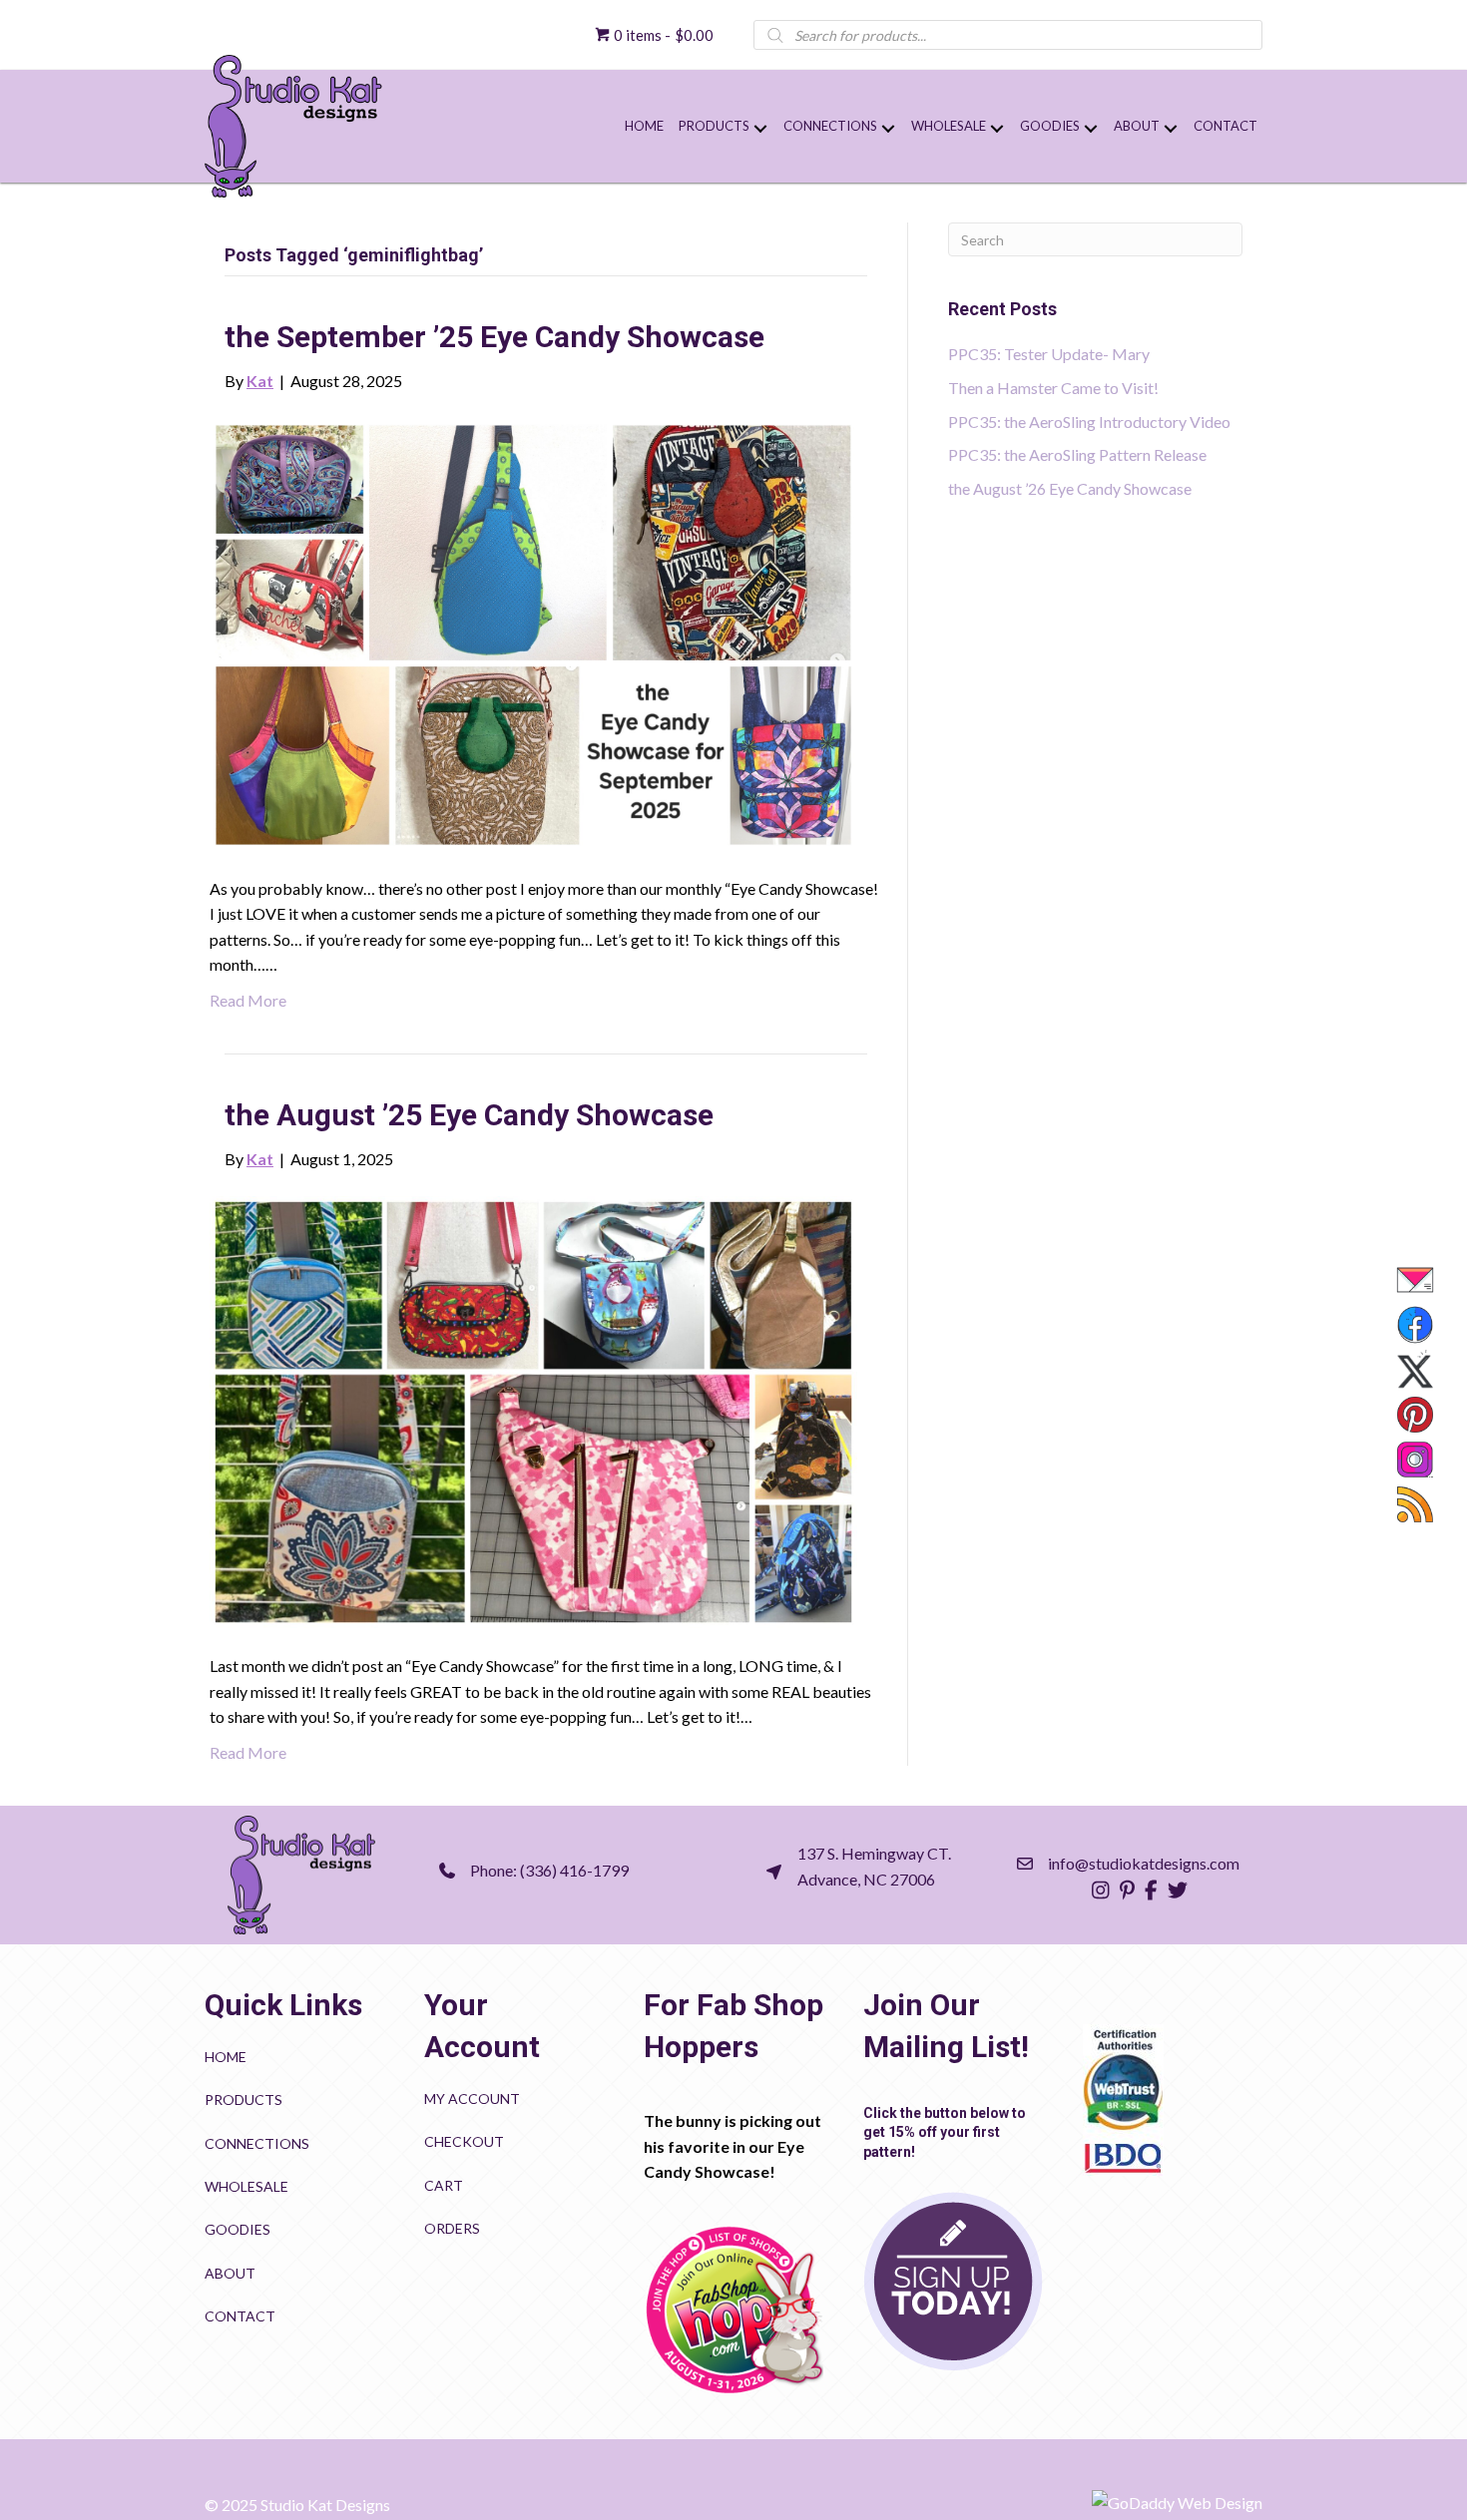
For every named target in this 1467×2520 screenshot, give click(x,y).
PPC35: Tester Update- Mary (1049, 354)
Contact (240, 2316)
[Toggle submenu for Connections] (888, 129)
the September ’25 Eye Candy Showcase (494, 337)
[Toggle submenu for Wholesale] (996, 129)
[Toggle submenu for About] (1170, 129)
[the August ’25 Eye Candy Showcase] (533, 1410)
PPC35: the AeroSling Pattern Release (1077, 454)
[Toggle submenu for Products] (760, 129)
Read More (248, 1000)
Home (226, 2057)
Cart (444, 2185)
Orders (452, 2228)
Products (244, 2100)
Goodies (238, 2229)
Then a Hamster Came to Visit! (1053, 388)
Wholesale (246, 2186)
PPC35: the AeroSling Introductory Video (1089, 421)
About (230, 2273)
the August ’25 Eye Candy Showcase (469, 1115)
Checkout (464, 2141)
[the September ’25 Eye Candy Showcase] (533, 632)
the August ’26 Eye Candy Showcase (1070, 488)
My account (472, 2099)
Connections (257, 2143)
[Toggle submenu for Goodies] (1090, 129)
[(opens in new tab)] (733, 2309)
